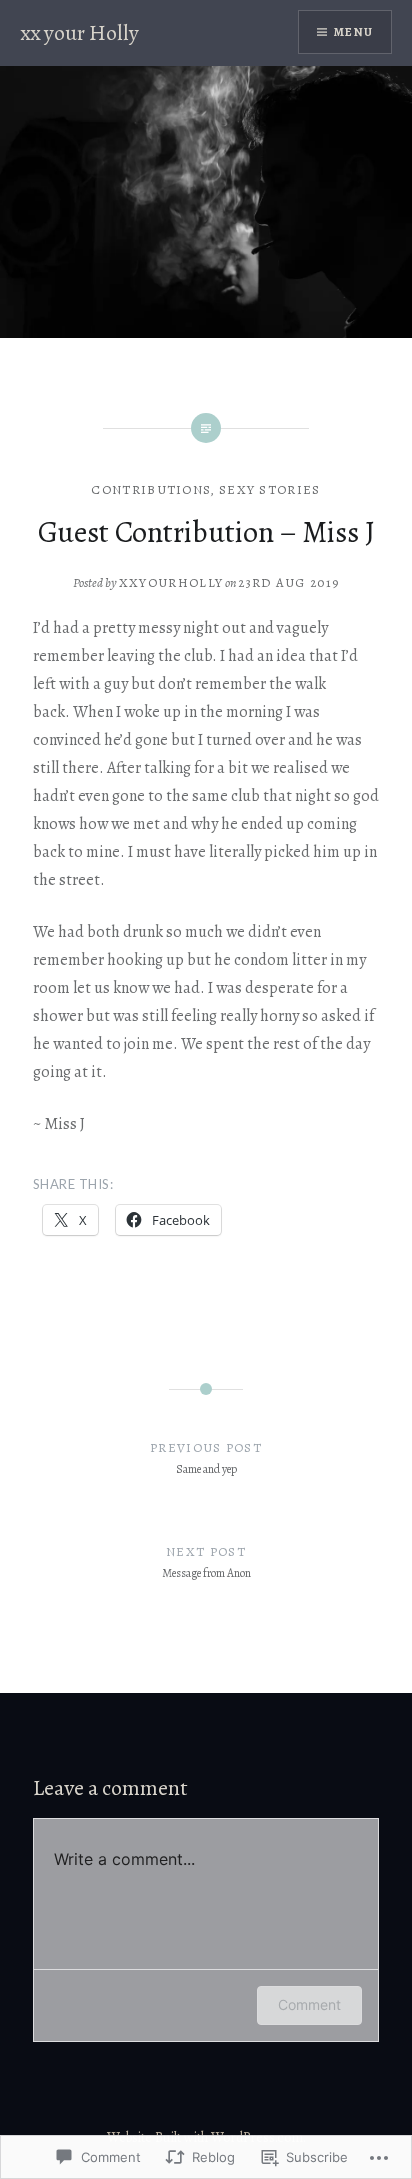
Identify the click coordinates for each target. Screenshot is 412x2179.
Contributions (151, 489)
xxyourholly (171, 582)
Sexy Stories (270, 489)
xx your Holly (79, 33)
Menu (353, 32)
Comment (309, 2004)
